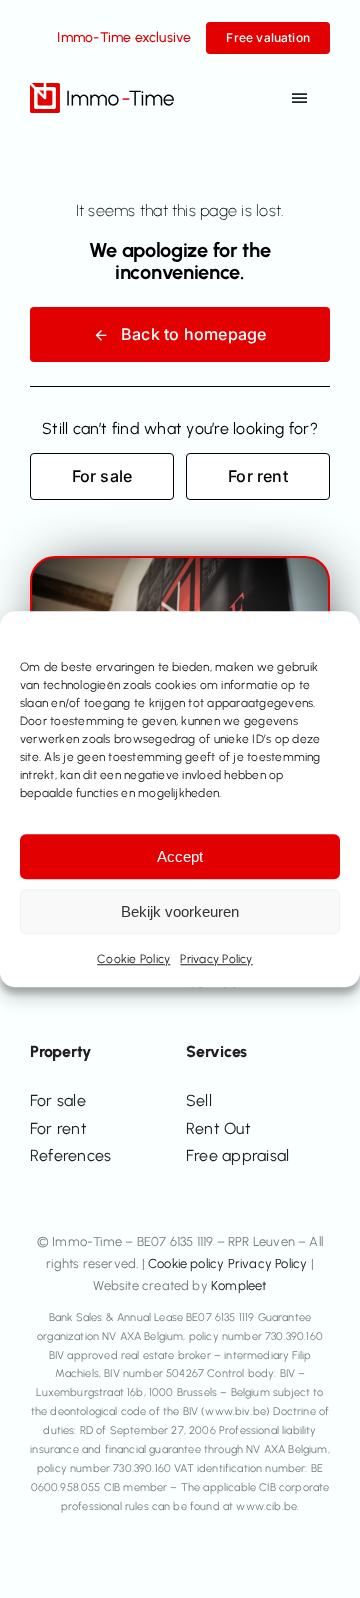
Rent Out (218, 1128)
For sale (58, 1100)
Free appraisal (237, 1155)
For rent (58, 1128)
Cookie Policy (133, 959)
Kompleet (239, 1285)
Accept (180, 856)
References (70, 1155)
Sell (199, 1100)
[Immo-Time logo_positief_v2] (102, 90)
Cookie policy (186, 1263)
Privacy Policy (216, 959)
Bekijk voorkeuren (180, 911)
